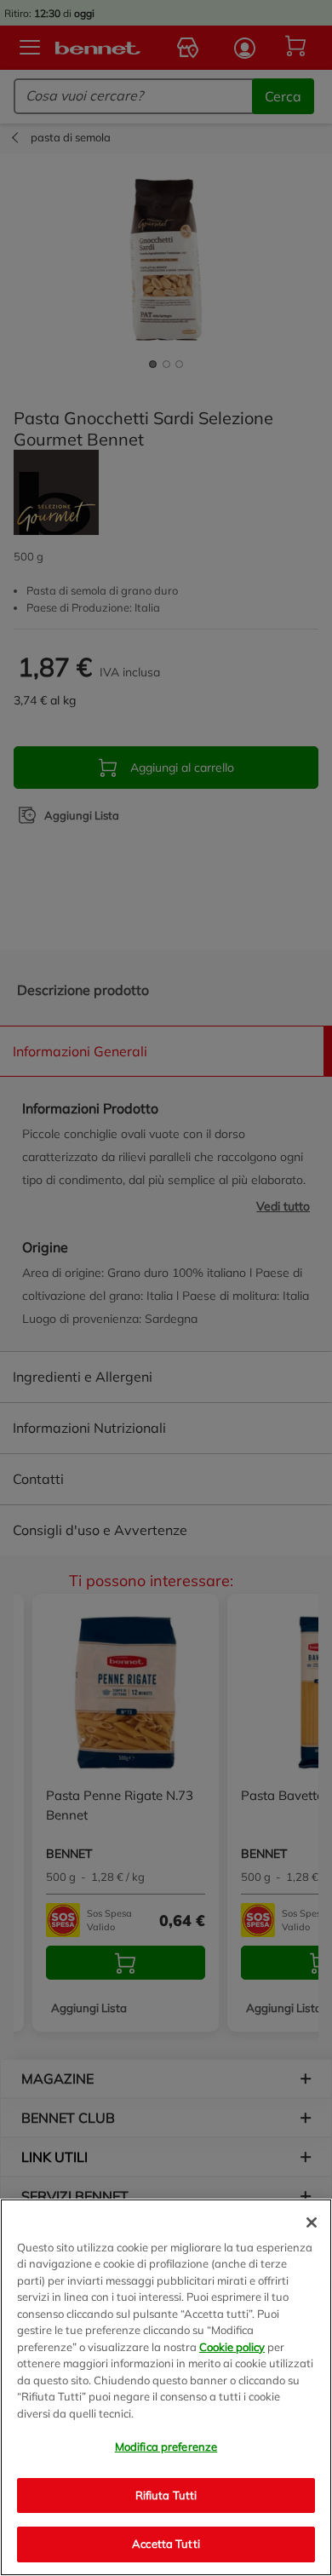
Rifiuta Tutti (166, 2495)
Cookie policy (232, 2347)
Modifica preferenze (166, 2447)
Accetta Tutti (166, 2544)
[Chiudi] (312, 2222)
